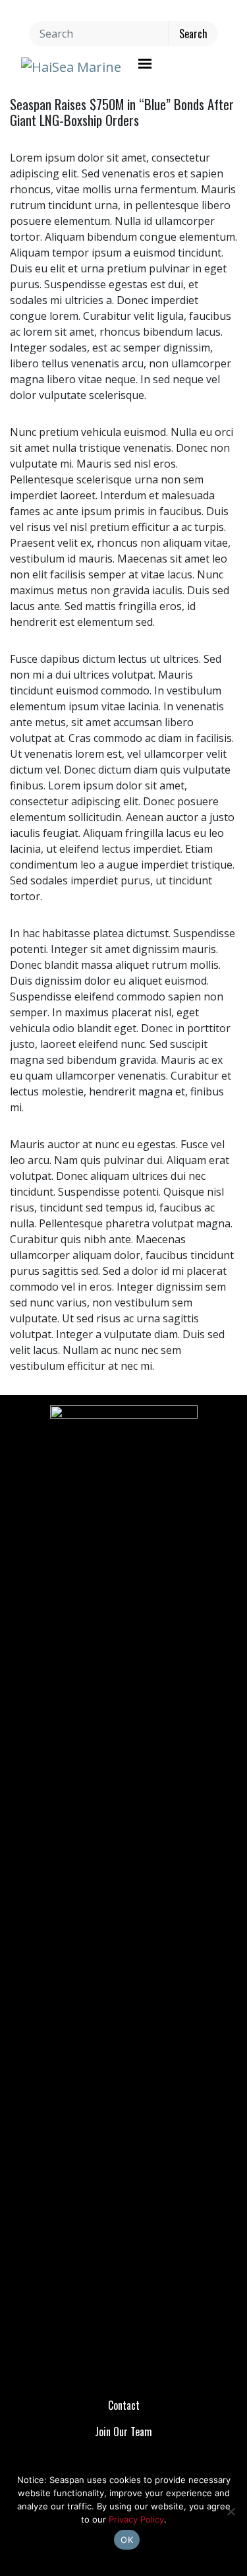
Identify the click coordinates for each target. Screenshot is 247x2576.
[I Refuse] (231, 2511)
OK (127, 2540)
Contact (124, 2405)
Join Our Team (123, 2432)
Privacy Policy (136, 2519)
